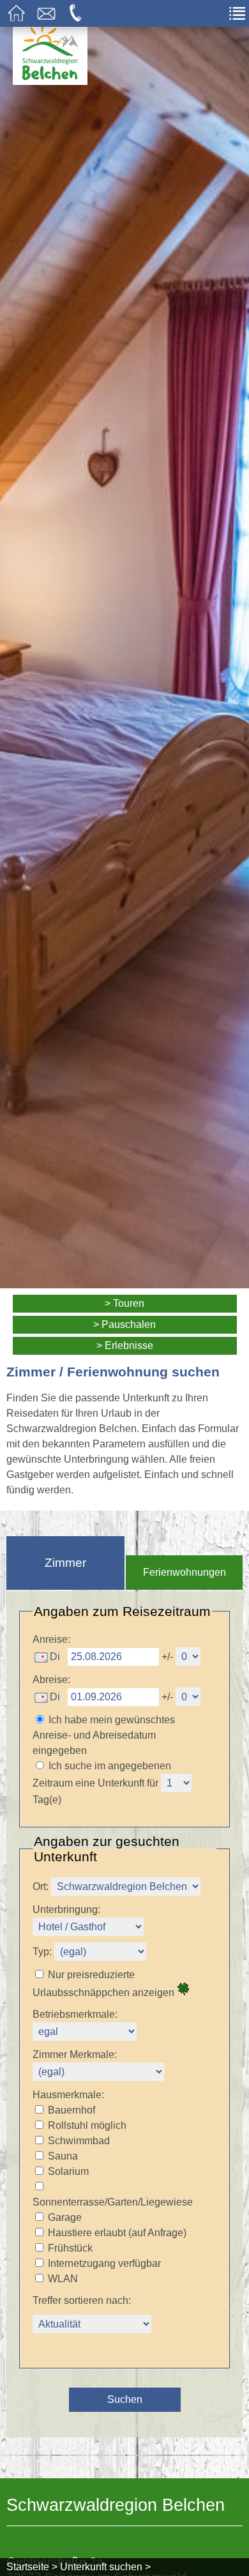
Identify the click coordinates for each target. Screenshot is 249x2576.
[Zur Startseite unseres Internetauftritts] (50, 81)
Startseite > (32, 2567)
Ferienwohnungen (185, 1572)
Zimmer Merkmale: (75, 2054)
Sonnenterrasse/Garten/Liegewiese (113, 2202)
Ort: (41, 1886)
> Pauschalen (124, 1324)
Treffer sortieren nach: (82, 2300)
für (153, 1783)
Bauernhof (72, 2110)
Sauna (63, 2156)
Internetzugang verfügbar (104, 2263)
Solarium (68, 2171)
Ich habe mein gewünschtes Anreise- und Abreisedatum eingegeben (104, 1735)
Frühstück (70, 2248)
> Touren (124, 1303)
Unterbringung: (66, 1909)
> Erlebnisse (125, 1345)
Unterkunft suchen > (105, 2567)
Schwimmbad (79, 2141)
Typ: (42, 1952)
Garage (65, 2217)
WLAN (63, 2279)
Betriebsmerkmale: (75, 2014)
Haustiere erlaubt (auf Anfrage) (117, 2233)
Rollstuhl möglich (87, 2125)
